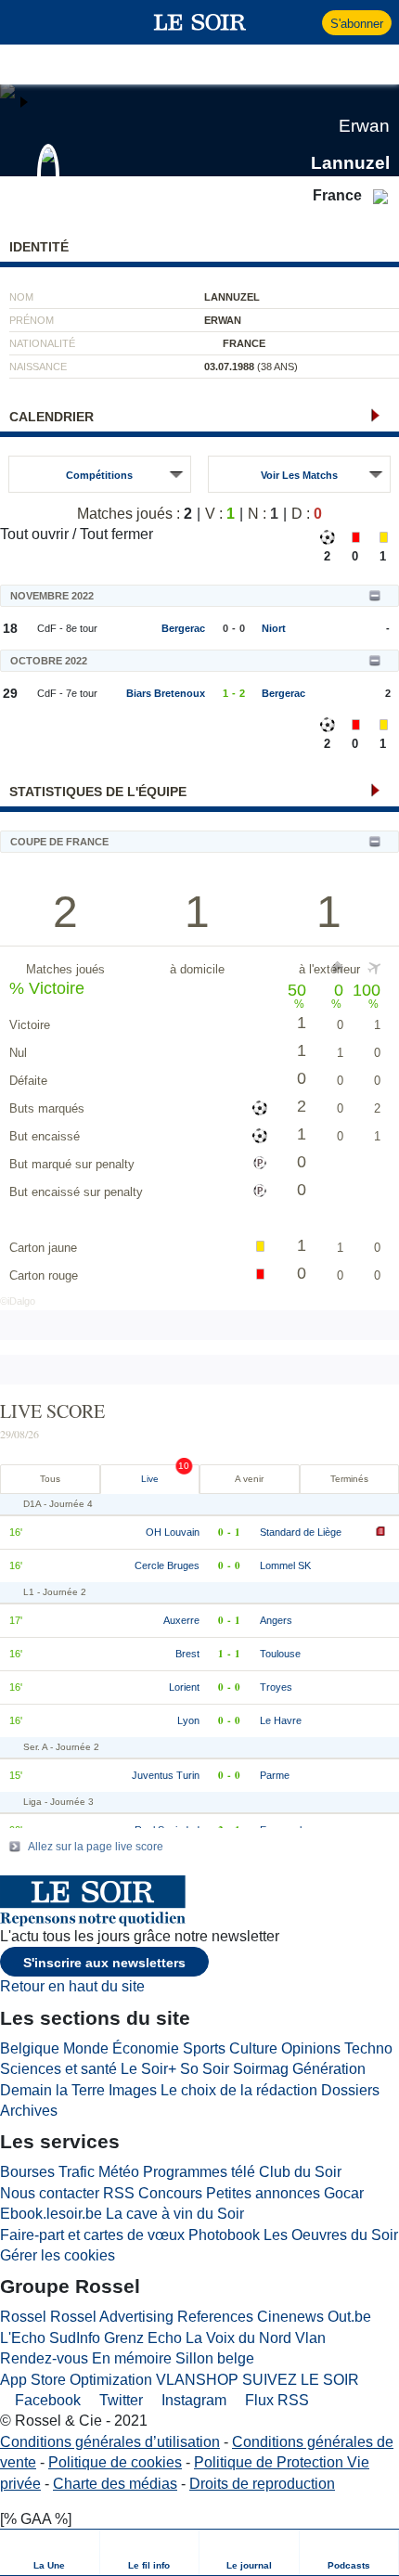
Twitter (119, 2400)
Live (150, 1479)
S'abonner (357, 24)
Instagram (192, 2400)
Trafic (77, 2172)
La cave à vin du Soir (175, 2214)
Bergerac (183, 628)
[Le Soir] (200, 22)
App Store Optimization (76, 2380)
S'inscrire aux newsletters (104, 1963)
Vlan (310, 2338)
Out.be (349, 2317)
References (215, 2317)
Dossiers (350, 2090)
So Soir (205, 2069)
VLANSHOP (197, 2380)
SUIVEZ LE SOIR (301, 2380)
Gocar (344, 2193)
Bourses (27, 2172)
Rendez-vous (44, 2358)
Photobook (224, 2235)
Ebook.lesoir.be (51, 2214)
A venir (249, 1479)
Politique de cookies (115, 2462)
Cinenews (290, 2317)
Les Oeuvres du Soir (331, 2235)
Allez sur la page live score (96, 1847)
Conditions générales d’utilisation (110, 2442)
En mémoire (132, 2358)
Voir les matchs (299, 475)
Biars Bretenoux (166, 693)
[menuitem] (50, 2552)
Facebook (46, 2400)
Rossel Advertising (112, 2317)
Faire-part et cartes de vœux (92, 2235)
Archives (29, 2111)
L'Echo (23, 2338)
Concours (170, 2193)
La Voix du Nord (238, 2338)
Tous (50, 1479)
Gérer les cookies (58, 2255)
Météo (119, 2172)
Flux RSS (275, 2400)
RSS (119, 2193)
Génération (329, 2069)
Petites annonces (263, 2193)
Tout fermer (116, 534)
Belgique (30, 2048)
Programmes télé (199, 2172)
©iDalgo (18, 1301)
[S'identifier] (306, 22)
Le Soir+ (148, 2069)
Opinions (311, 2048)
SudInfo (75, 2338)
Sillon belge (215, 2358)
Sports (204, 2048)
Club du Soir (300, 2172)
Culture (253, 2048)
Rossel (23, 2317)
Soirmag (261, 2069)
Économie (146, 2048)
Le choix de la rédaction (239, 2090)
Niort (274, 628)
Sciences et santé (58, 2069)
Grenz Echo (143, 2338)
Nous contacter (50, 2193)
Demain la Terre (52, 2090)
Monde (86, 2048)
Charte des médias (115, 2484)
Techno (368, 2048)
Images (133, 2090)
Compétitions (99, 475)
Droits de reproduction (262, 2484)
